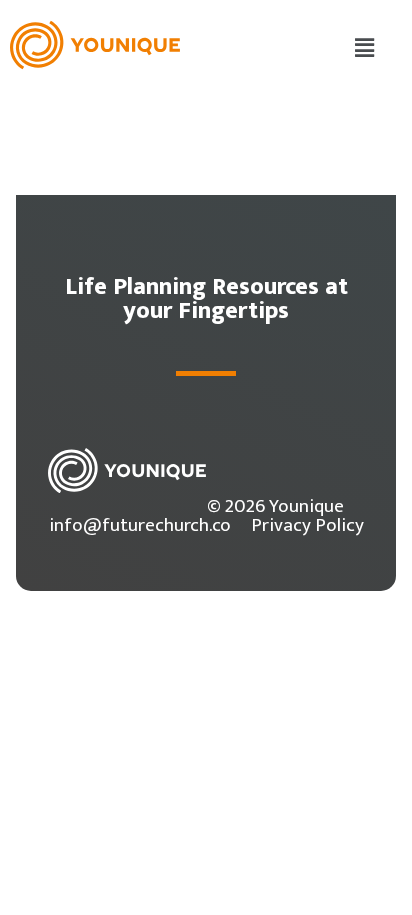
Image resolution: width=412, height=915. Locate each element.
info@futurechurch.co (140, 525)
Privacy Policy (307, 525)
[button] (365, 49)
